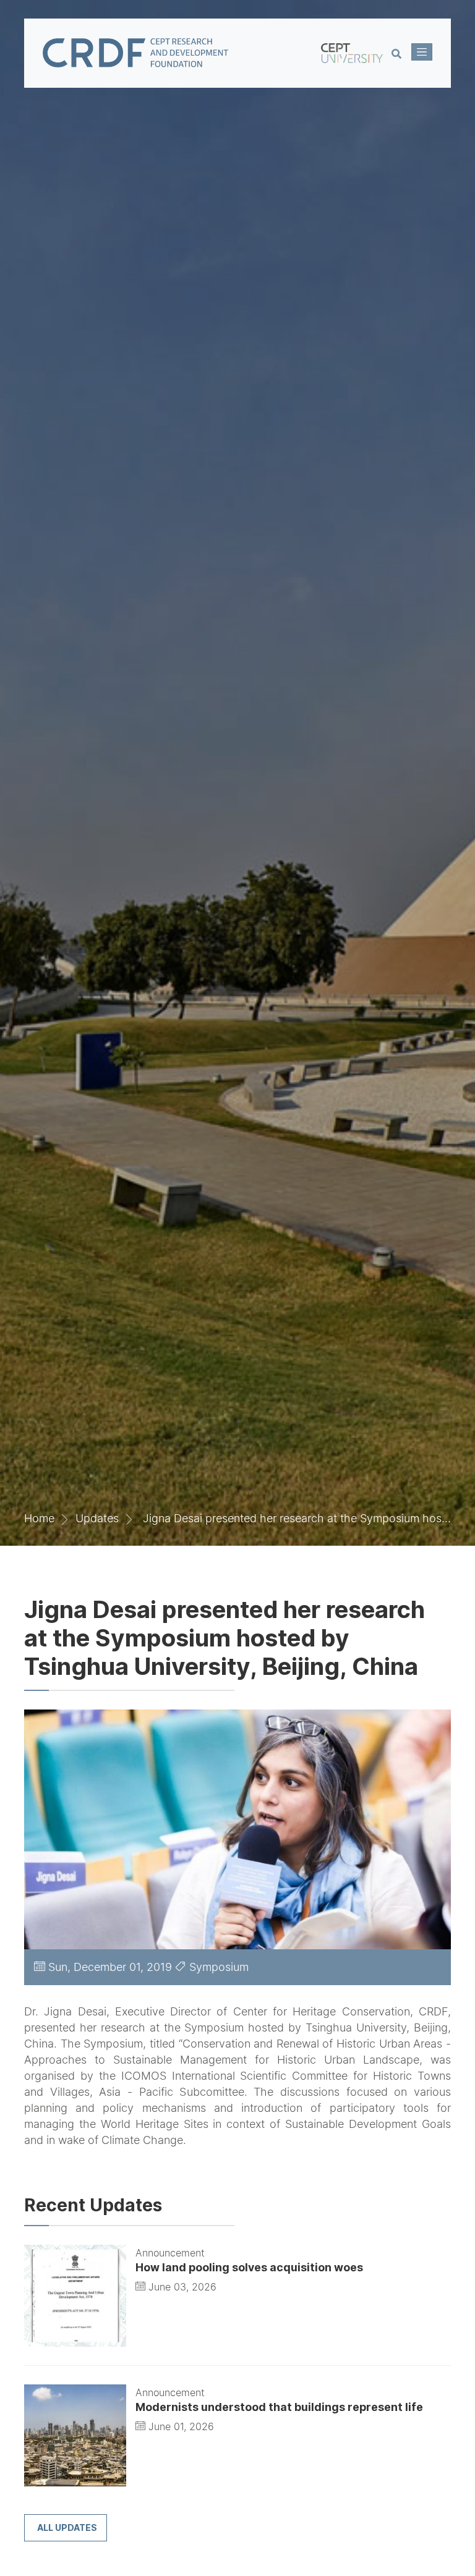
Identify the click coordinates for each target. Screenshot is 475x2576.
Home (39, 1518)
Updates (97, 1518)
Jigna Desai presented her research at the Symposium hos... (295, 1518)
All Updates (67, 2527)
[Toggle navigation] (422, 52)
